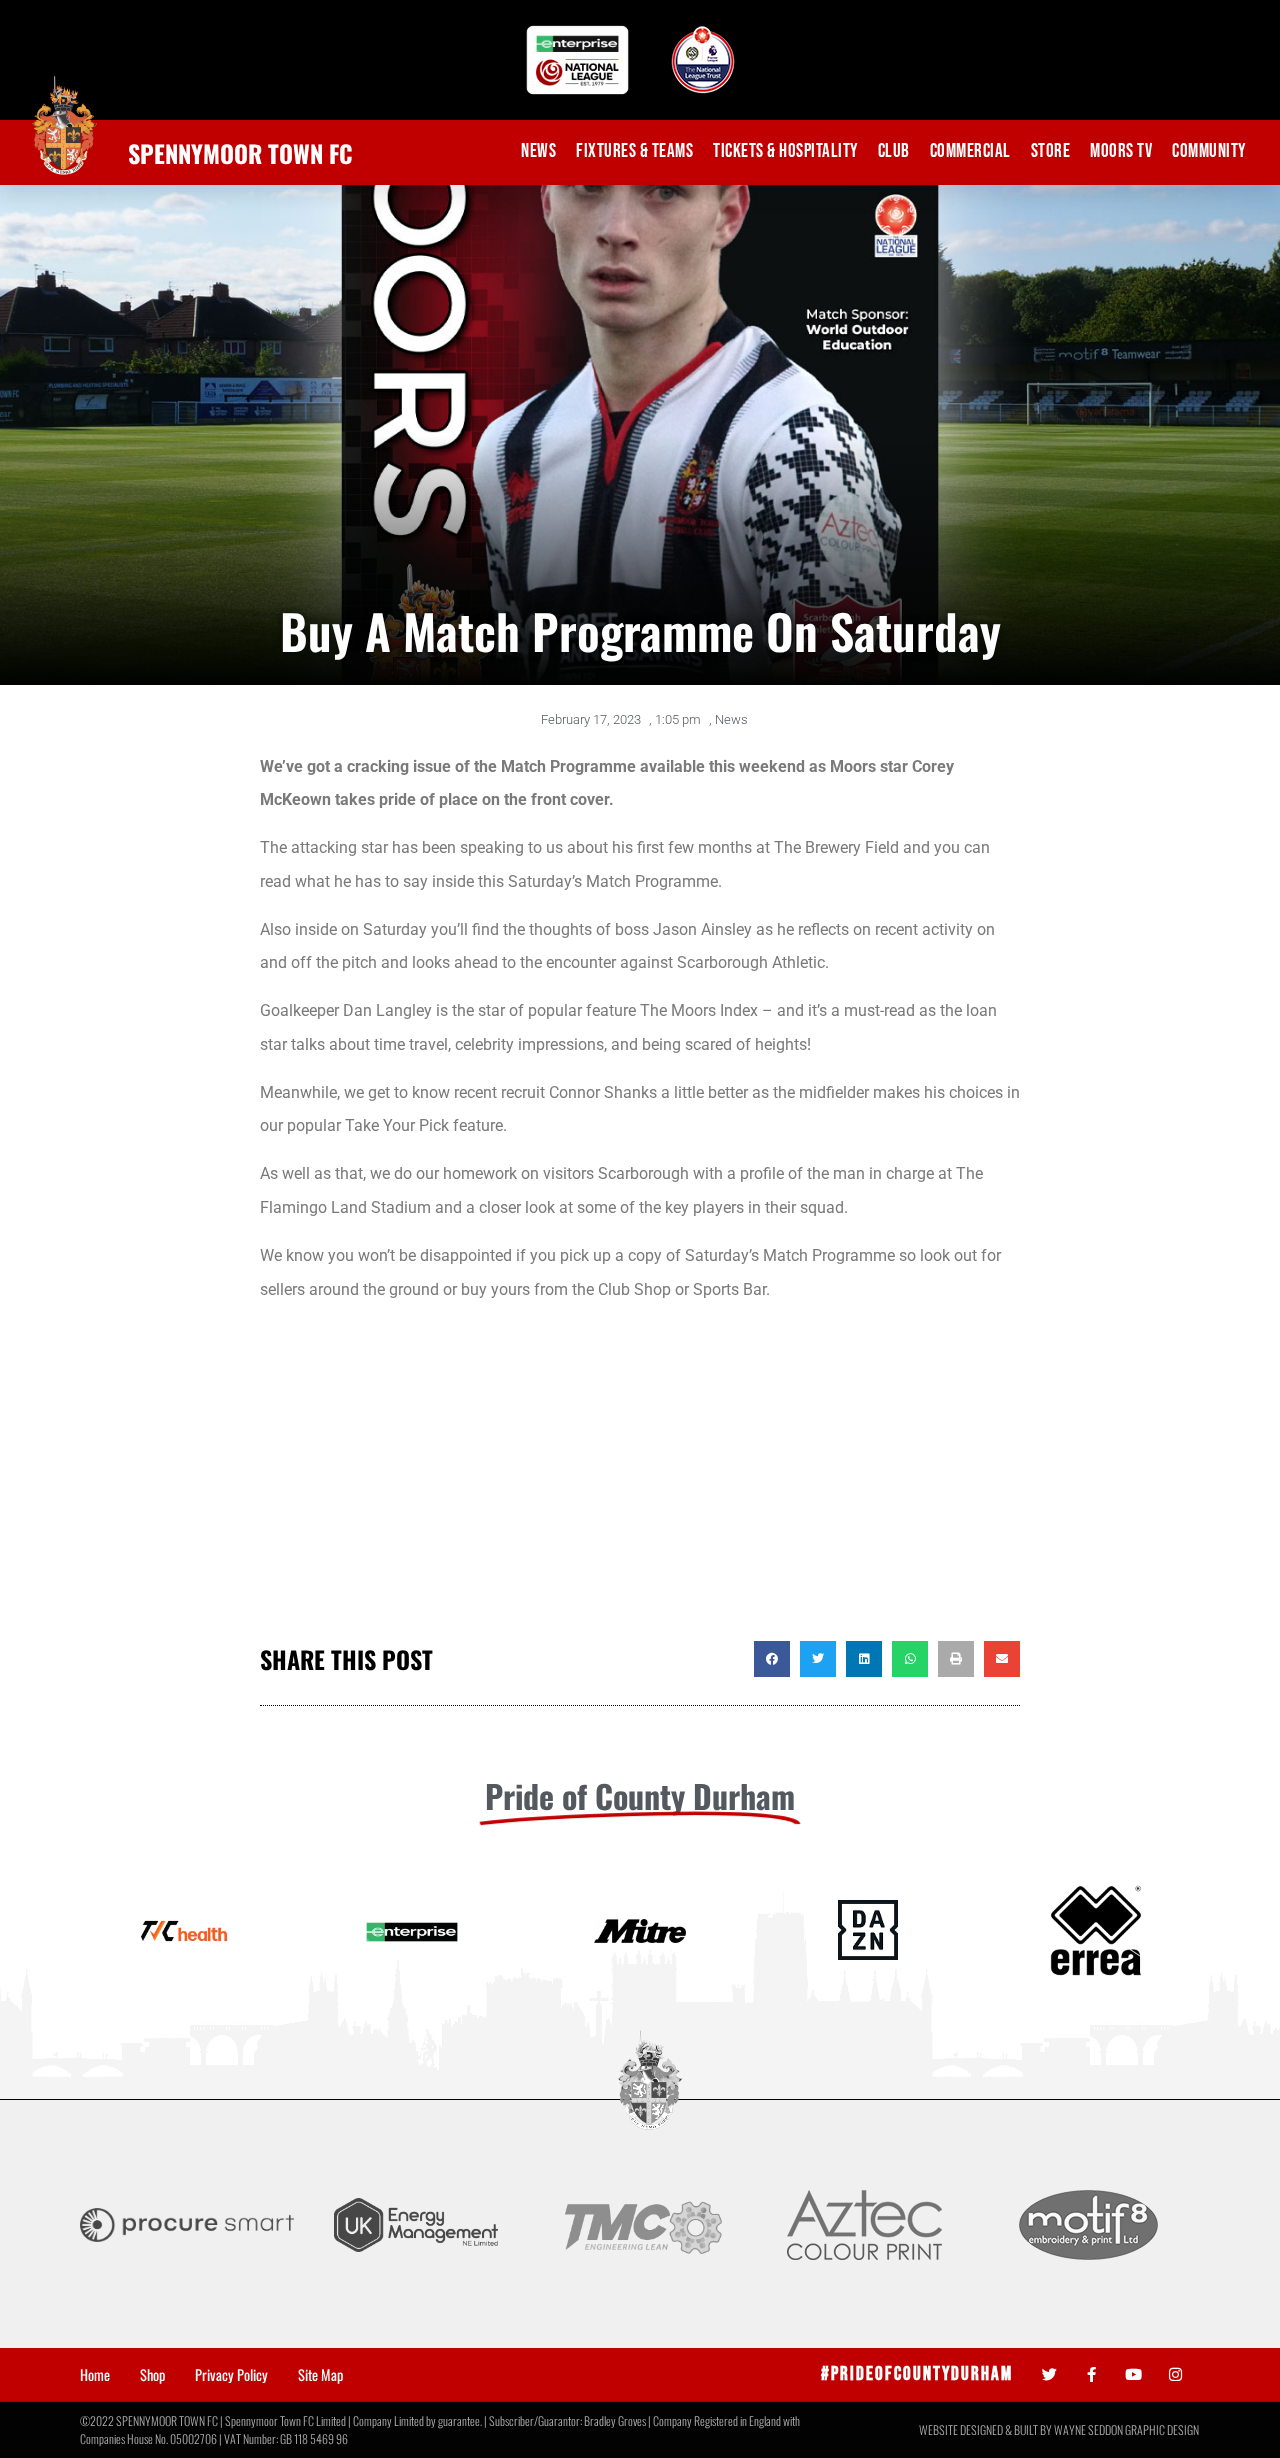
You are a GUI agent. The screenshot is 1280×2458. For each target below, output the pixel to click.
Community (1209, 151)
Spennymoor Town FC (240, 153)
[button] (772, 1659)
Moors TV (1121, 151)
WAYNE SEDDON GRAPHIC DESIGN (1126, 2429)
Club (894, 151)
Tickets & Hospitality (785, 151)
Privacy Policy (231, 2375)
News (538, 151)
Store (1051, 151)
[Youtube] (1133, 2374)
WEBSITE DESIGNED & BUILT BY (986, 2429)
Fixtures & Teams (634, 151)
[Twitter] (1049, 2374)
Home (95, 2375)
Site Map (320, 2375)
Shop (152, 2375)
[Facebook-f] (1091, 2374)
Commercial (970, 151)
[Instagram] (1175, 2374)
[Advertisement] (640, 1481)
